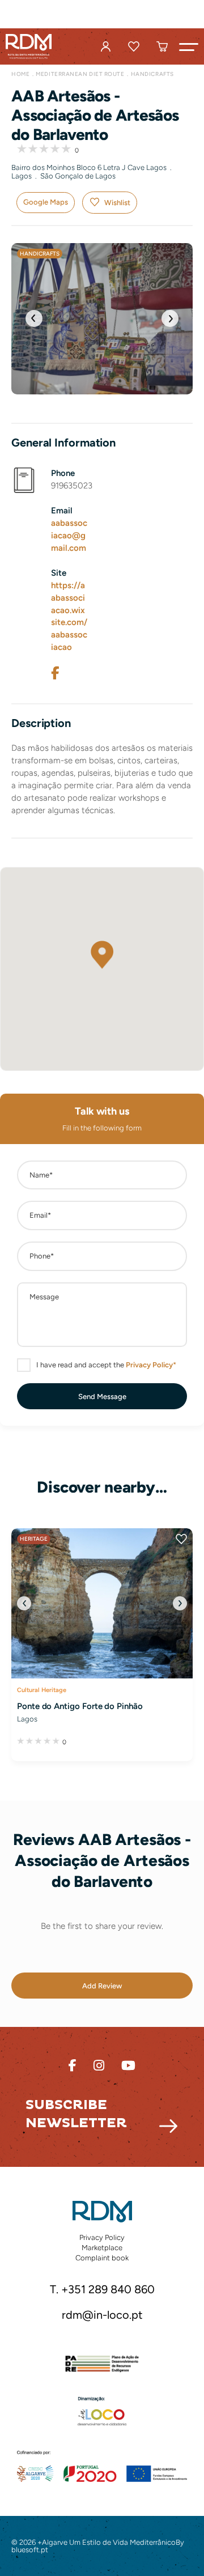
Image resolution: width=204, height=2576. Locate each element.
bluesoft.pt (30, 2550)
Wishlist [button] (117, 203)
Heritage (34, 1539)
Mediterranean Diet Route (80, 74)
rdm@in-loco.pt (102, 2315)
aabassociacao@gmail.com (69, 535)
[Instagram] (99, 2066)
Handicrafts (152, 74)
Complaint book (102, 2258)
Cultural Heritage (42, 1690)
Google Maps (46, 202)
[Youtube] (128, 2066)
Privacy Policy (102, 2237)
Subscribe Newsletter (76, 2114)
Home (20, 74)
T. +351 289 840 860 (102, 2290)
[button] (189, 46)
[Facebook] (55, 673)
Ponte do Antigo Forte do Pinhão (80, 1706)
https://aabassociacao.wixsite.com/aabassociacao (69, 617)
